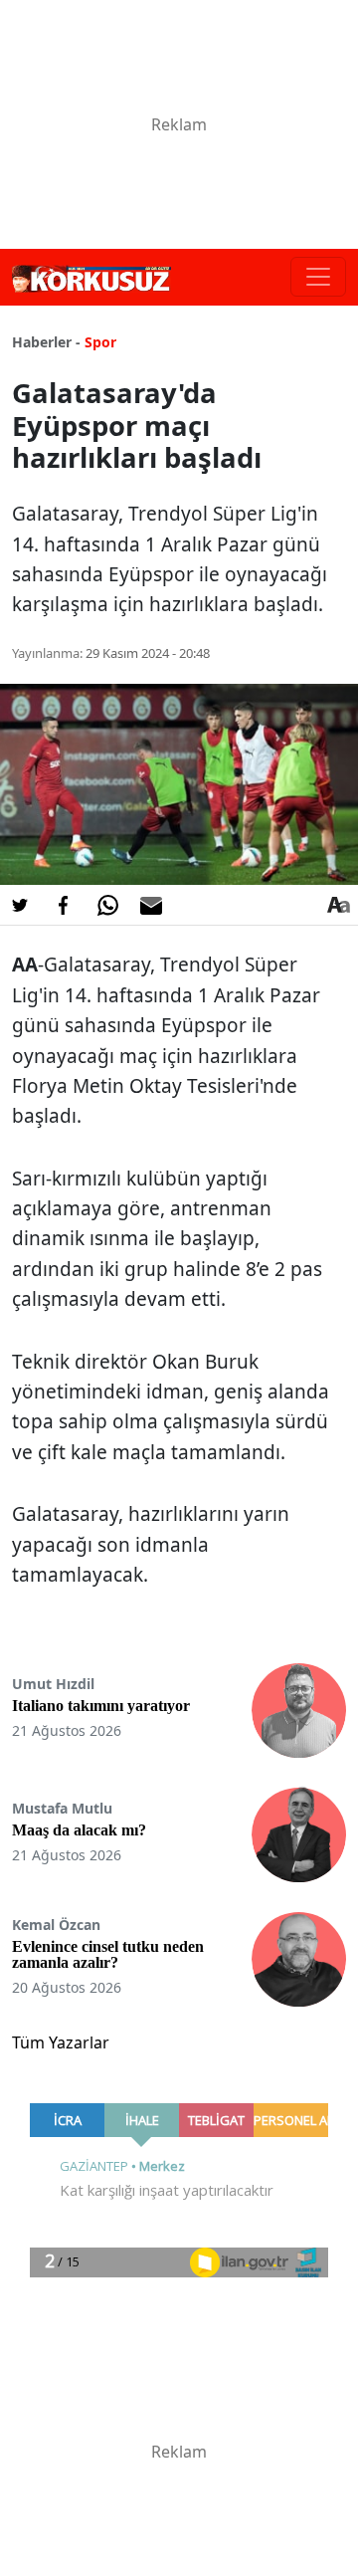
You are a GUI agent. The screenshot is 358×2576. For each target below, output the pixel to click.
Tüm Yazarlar (61, 2042)
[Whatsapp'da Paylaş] (107, 905)
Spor (100, 342)
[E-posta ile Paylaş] (151, 905)
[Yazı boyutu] (338, 905)
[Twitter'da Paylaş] (20, 905)
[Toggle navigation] (318, 277)
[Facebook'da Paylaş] (64, 905)
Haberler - (46, 342)
